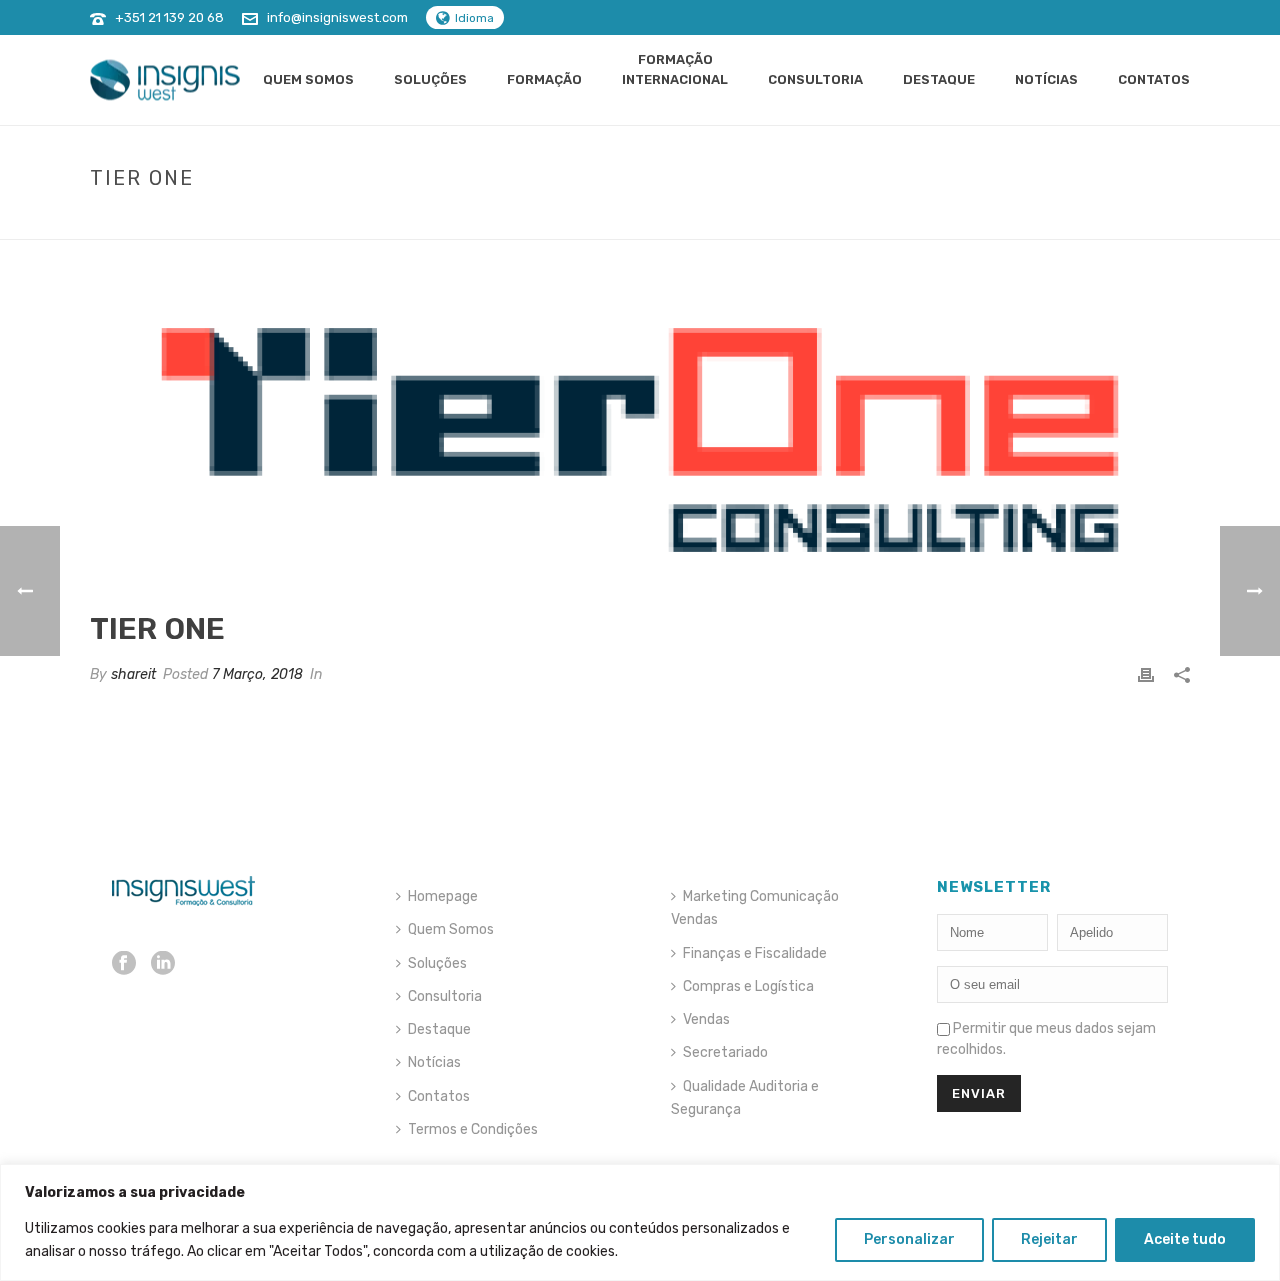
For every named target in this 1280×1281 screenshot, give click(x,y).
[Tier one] (640, 440)
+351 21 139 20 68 (169, 17)
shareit (133, 674)
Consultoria (815, 79)
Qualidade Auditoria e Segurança (745, 1098)
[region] (640, 1222)
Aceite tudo (1185, 1239)
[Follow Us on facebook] (124, 964)
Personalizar (909, 1239)
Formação (544, 79)
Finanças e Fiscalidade (755, 953)
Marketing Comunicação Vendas (755, 908)
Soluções (430, 79)
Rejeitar (1049, 1239)
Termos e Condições (473, 1129)
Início (1089, 220)
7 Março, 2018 (257, 674)
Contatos (1154, 79)
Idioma (474, 18)
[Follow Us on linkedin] (163, 964)
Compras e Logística (748, 986)
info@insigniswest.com (337, 17)
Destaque (939, 79)
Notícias (1046, 79)
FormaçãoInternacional (675, 69)
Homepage (443, 896)
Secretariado (725, 1052)
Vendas (706, 1019)
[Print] (1146, 674)
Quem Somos (308, 79)
